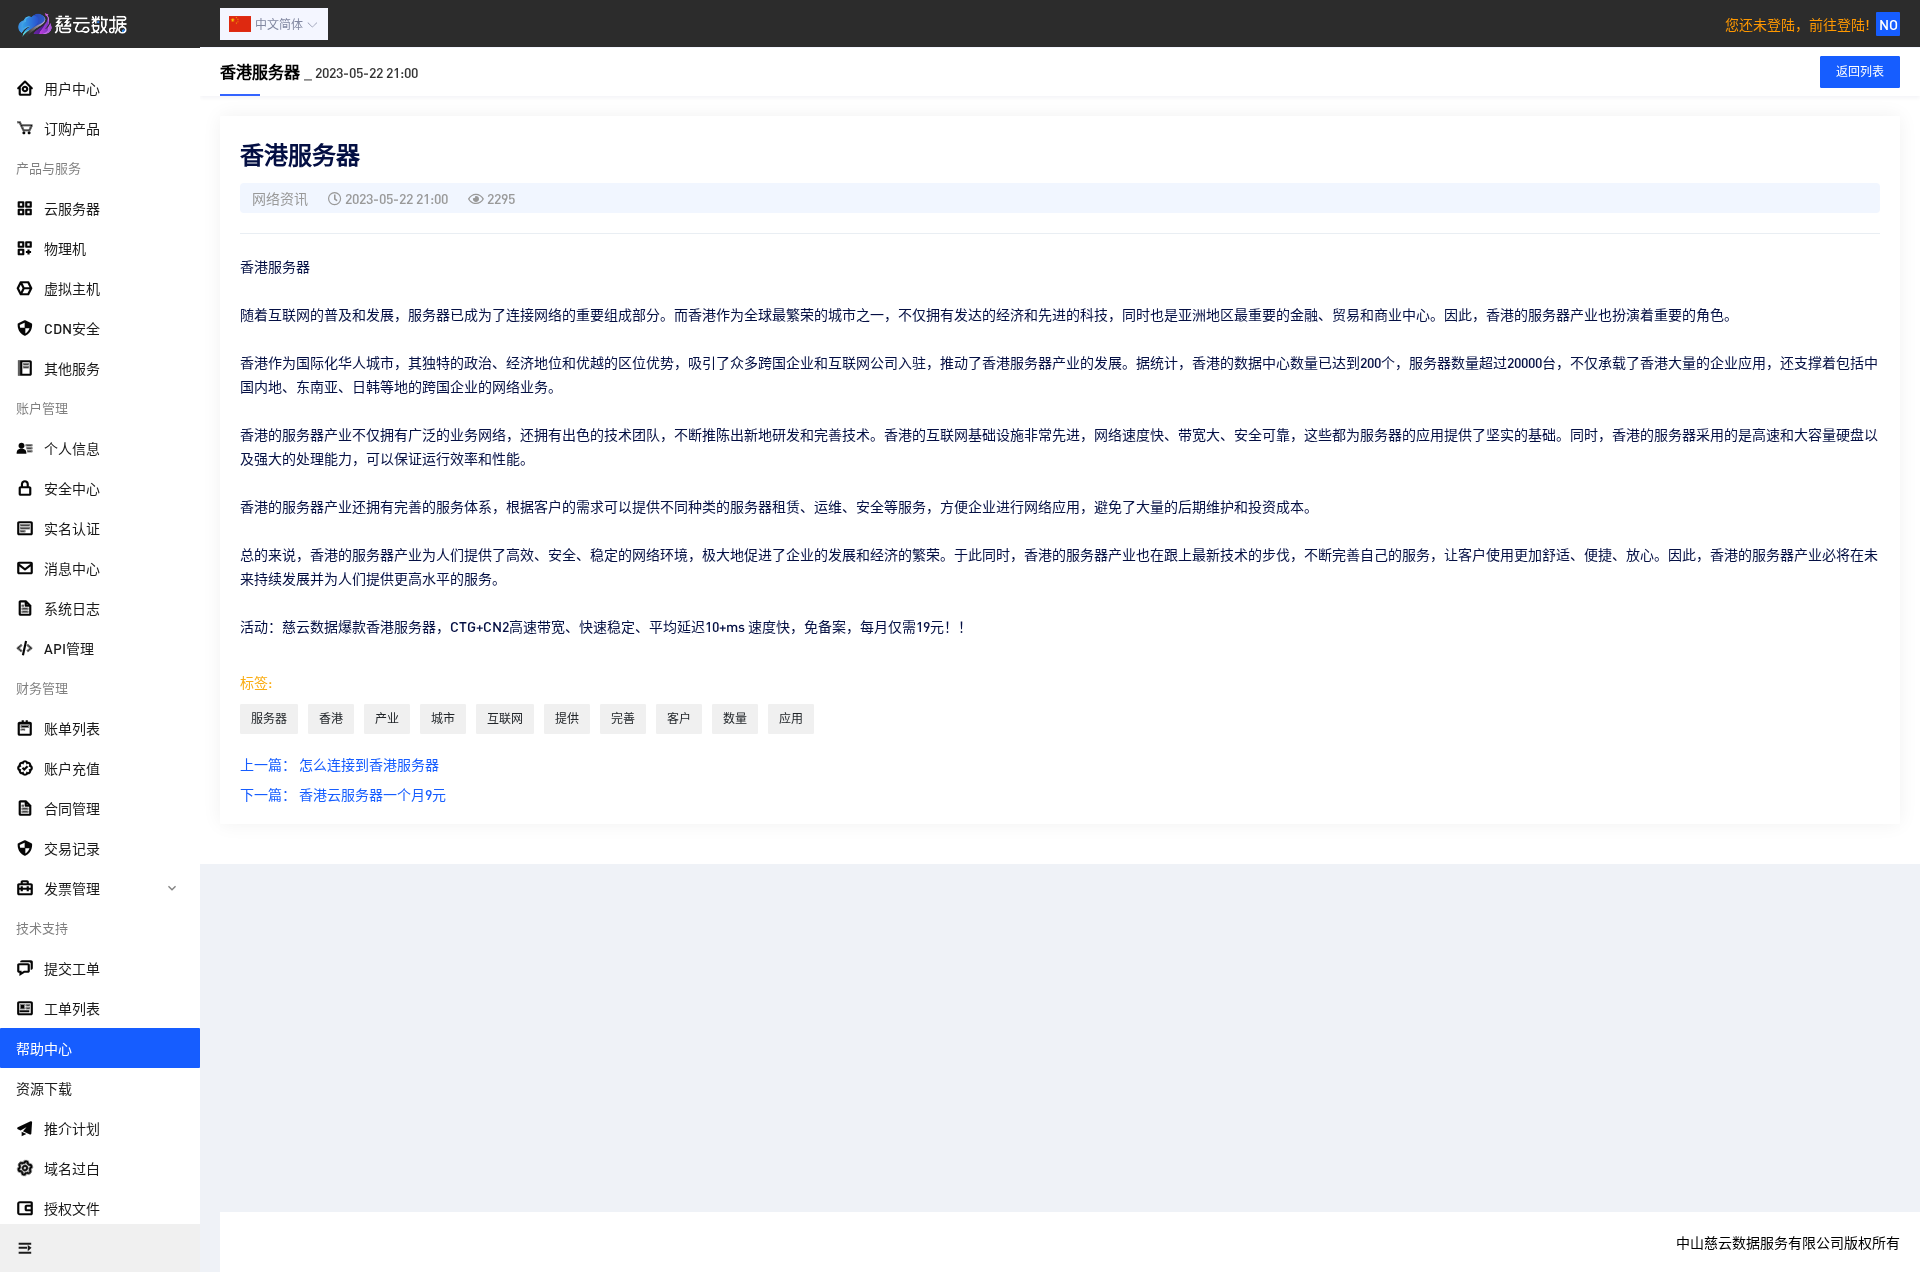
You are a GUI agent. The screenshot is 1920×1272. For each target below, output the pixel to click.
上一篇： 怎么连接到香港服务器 (339, 764)
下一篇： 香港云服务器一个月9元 (343, 794)
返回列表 (1860, 71)
